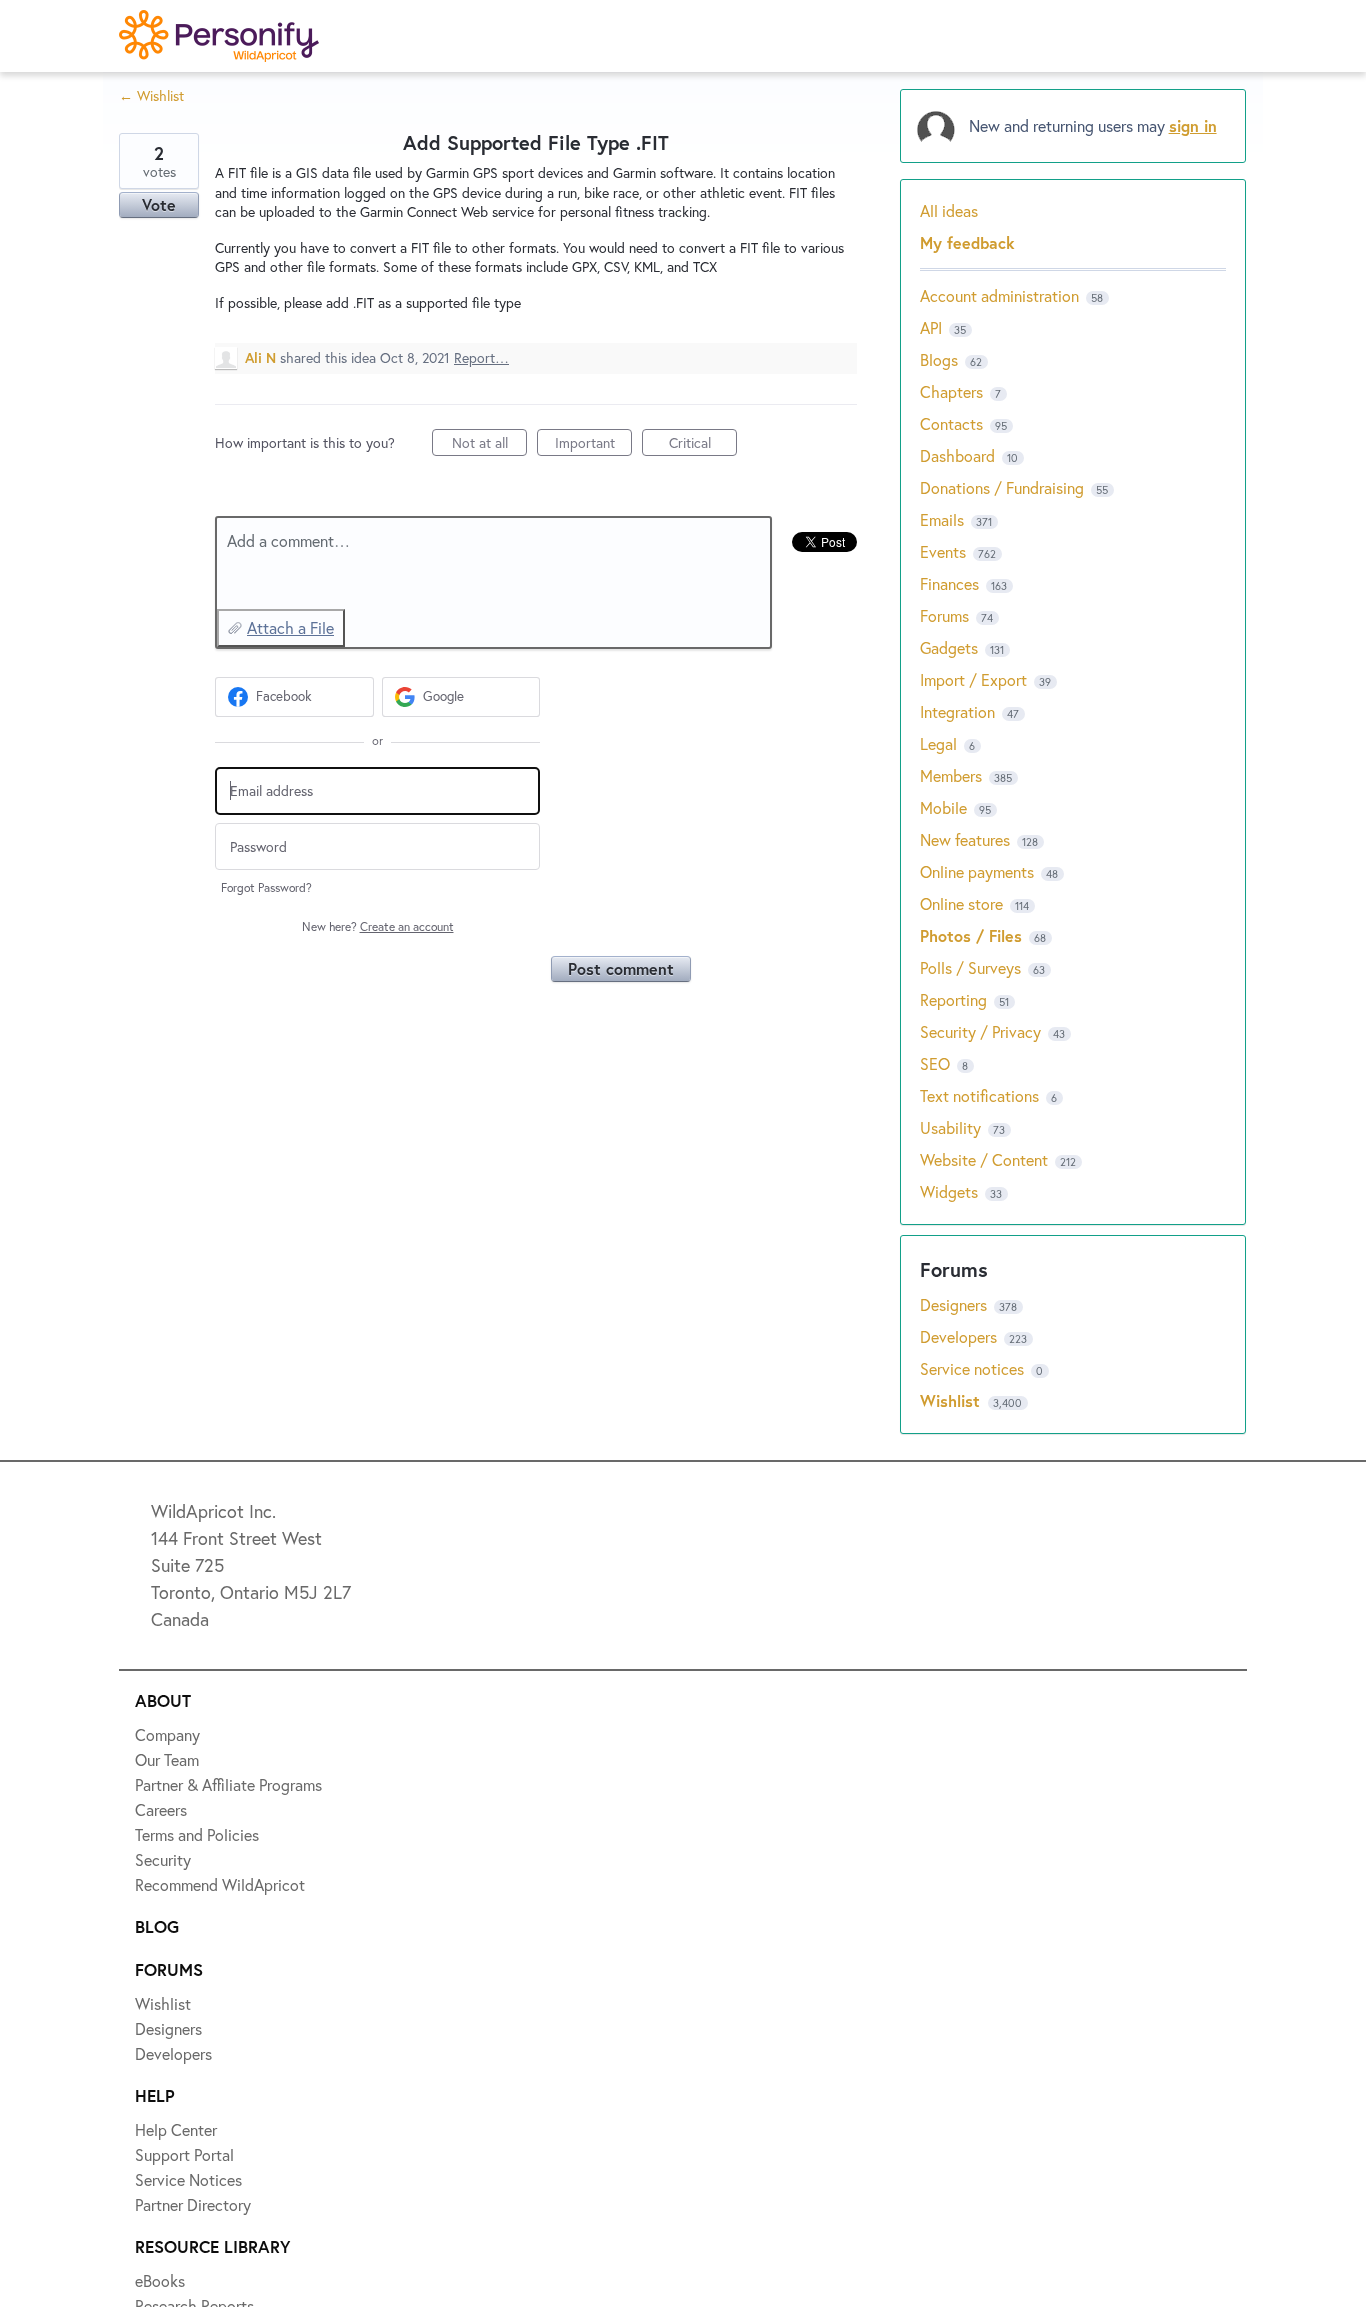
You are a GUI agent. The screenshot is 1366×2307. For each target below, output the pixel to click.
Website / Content (984, 1159)
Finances (949, 583)
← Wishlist (151, 95)
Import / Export (973, 679)
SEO (935, 1063)
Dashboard (957, 455)
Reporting (953, 999)
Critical (703, 444)
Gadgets (949, 647)
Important (593, 444)
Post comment (621, 968)
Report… (481, 357)
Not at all (489, 444)
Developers (960, 1336)
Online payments (977, 871)
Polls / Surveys (970, 967)
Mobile (943, 807)
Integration (957, 711)
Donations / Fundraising (1004, 487)
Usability (950, 1127)
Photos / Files (971, 935)
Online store (961, 903)
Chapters (951, 391)
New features (965, 839)
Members (951, 775)
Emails (942, 519)
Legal (938, 743)
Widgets (949, 1191)
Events (943, 551)
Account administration (999, 295)
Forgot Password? (266, 887)
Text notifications (979, 1095)
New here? (378, 926)
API (931, 327)
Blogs (939, 359)
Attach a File (290, 627)
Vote (159, 204)
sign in (1193, 125)
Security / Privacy (980, 1031)
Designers (955, 1304)
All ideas (949, 210)
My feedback (967, 242)
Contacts (951, 423)
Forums (944, 615)
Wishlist (952, 1400)
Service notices (974, 1368)
